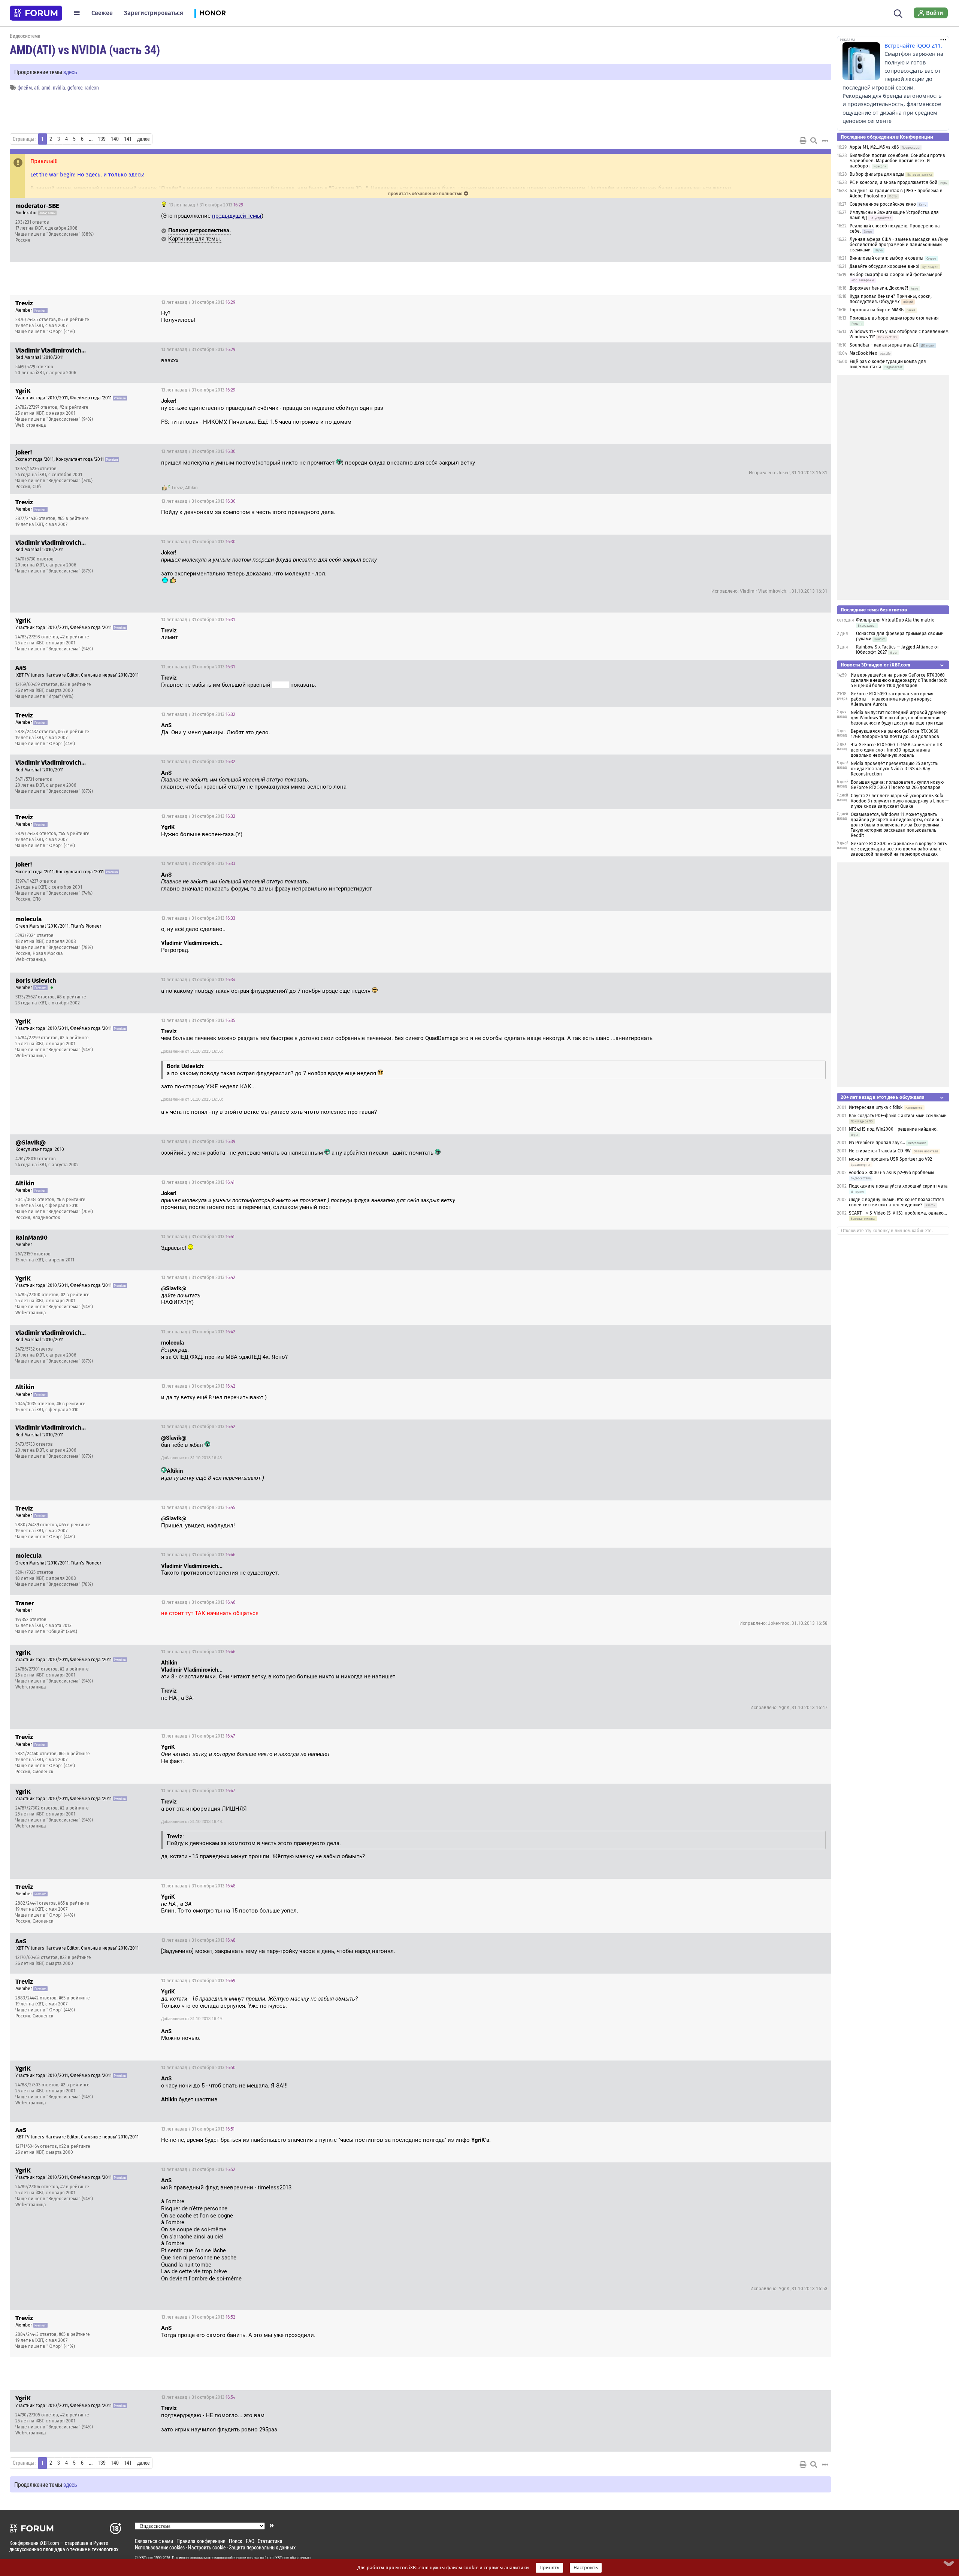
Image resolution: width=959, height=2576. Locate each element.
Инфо (820, 205)
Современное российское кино (883, 204)
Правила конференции (201, 2541)
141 (128, 139)
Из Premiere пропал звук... (877, 1143)
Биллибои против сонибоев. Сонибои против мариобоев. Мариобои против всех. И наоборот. (897, 161)
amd (46, 87)
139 (102, 139)
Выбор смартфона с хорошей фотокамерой (896, 275)
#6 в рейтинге (71, 1200)
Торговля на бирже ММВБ (877, 310)
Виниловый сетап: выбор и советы (887, 258)
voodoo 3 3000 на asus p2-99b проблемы (892, 1173)
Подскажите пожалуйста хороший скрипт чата (898, 1186)
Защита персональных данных (262, 2547)
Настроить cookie (207, 2547)
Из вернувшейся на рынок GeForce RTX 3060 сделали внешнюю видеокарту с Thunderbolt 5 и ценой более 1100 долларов (899, 680)
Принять (549, 2568)
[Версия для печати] (803, 140)
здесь (70, 72)
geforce (75, 87)
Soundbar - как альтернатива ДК (884, 345)
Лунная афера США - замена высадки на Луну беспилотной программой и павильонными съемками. (899, 245)
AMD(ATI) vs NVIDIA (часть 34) (85, 49)
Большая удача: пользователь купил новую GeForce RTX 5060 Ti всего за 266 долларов (897, 785)
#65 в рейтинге (74, 320)
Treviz (177, 488)
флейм (25, 87)
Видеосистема (25, 36)
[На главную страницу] (36, 13)
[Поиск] (898, 13)
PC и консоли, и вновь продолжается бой (893, 182)
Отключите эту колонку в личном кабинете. (887, 1231)
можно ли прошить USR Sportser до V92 (890, 1159)
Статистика (270, 2541)
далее (143, 139)
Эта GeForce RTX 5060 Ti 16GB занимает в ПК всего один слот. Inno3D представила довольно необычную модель (896, 750)
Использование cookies (160, 2547)
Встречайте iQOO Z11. (913, 46)
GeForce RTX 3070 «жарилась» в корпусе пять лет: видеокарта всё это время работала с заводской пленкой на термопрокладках (899, 849)
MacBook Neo (863, 353)
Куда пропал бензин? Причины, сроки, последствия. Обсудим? (891, 299)
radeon (92, 87)
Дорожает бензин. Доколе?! (879, 288)
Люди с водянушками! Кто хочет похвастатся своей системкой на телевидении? (896, 1202)
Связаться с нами (154, 2541)
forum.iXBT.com (277, 2558)
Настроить (586, 2568)
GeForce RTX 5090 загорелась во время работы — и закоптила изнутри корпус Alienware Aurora (892, 699)
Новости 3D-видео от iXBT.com (875, 665)
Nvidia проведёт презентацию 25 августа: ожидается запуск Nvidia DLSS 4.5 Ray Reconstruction (895, 769)
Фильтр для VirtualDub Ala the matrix (895, 620)
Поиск (236, 2541)
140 (115, 139)
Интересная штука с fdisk (876, 1107)
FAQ (250, 2541)
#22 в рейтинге (75, 684)
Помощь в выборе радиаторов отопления (894, 318)
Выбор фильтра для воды (877, 174)
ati (37, 87)
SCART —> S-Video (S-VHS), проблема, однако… (898, 1213)
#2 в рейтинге (74, 407)
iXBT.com (146, 2558)
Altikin (191, 488)
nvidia (59, 87)
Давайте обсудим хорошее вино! (884, 266)
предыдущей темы (237, 216)
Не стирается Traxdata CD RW (880, 1151)
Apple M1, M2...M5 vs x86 (874, 147)
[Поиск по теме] (814, 140)
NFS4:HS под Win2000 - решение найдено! (893, 1129)
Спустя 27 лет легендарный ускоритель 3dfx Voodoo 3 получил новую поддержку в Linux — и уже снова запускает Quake (900, 801)
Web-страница (31, 425)
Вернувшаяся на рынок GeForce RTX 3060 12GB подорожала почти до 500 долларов (895, 734)
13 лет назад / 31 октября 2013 (205, 205)
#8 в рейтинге (72, 997)
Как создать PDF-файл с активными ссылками (898, 1116)
